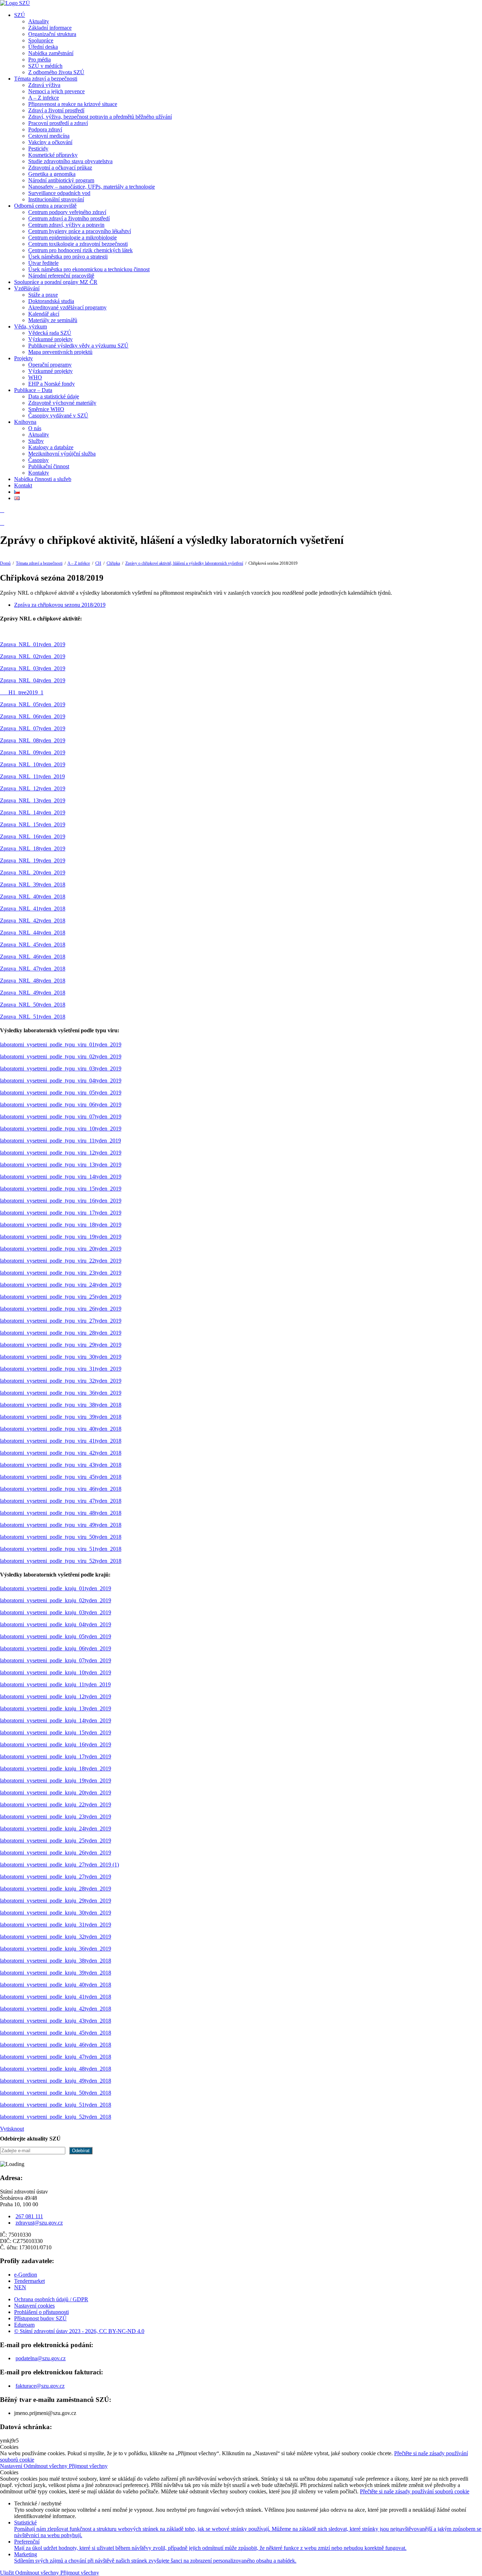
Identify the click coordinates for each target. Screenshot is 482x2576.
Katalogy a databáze (51, 447)
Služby (36, 441)
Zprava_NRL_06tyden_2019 (33, 716)
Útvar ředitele (43, 263)
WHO (35, 377)
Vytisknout (12, 2129)
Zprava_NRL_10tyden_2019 (33, 764)
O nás (35, 428)
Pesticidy (38, 149)
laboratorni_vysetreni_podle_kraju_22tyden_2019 (56, 1805)
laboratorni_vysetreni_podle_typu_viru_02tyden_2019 (61, 1056)
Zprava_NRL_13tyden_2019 (33, 800)
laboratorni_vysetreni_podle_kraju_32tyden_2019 (56, 1937)
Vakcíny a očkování (50, 142)
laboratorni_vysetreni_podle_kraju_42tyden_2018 (56, 2009)
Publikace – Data (33, 390)
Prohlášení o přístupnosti (41, 2312)
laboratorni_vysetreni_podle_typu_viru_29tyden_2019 (61, 1345)
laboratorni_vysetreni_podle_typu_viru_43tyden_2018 (61, 1465)
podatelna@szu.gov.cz (41, 2358)
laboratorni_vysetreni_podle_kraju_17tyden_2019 (56, 1756)
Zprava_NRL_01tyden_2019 (33, 644)
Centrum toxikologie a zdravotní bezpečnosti (78, 244)
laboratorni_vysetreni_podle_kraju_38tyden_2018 (56, 1961)
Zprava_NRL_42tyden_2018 (33, 921)
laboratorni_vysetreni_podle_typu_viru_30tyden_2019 (61, 1357)
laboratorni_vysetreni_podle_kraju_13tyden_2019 (56, 1708)
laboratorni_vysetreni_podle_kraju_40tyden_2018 (56, 1985)
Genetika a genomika (52, 174)
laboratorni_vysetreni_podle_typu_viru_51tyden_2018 (61, 1549)
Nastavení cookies (34, 2306)
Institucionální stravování (56, 199)
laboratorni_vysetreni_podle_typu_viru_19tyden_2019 (61, 1237)
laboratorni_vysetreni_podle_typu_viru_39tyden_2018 (61, 1417)
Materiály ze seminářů (53, 320)
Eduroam (24, 2325)
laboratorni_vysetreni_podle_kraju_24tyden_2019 (56, 1829)
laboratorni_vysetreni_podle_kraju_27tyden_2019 (56, 1877)
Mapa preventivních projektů (60, 352)
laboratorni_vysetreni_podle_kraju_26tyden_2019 (56, 1853)
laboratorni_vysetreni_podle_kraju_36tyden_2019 (56, 1949)
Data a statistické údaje (54, 396)
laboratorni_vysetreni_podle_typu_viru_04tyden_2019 (61, 1081)
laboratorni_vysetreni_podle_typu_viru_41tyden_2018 (61, 1441)
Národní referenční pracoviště (61, 276)
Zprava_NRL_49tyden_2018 (33, 993)
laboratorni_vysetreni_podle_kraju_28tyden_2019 (56, 1889)
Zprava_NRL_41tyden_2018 (33, 909)
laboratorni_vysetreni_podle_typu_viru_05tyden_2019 (61, 1093)
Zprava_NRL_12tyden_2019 (33, 788)
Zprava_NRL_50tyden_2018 (33, 1005)
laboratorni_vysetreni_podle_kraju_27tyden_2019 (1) (59, 1865)
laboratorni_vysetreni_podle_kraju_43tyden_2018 (56, 2021)
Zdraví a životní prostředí (56, 110)
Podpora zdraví (45, 129)
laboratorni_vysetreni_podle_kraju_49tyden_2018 (56, 2081)
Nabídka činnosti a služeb (43, 479)
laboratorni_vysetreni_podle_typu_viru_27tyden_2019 (61, 1321)
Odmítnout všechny (46, 2466)
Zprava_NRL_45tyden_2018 (33, 945)
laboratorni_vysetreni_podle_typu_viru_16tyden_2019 (61, 1201)
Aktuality (39, 21)
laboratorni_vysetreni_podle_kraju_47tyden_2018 (56, 2057)
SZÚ (20, 15)
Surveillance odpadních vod (59, 193)
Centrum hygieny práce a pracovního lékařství (80, 231)
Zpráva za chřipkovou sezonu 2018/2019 (60, 605)
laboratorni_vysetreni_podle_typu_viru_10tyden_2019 (61, 1129)
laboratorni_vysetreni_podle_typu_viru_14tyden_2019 (61, 1177)
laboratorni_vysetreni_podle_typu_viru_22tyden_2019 (61, 1261)
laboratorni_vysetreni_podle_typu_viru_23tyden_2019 (61, 1273)
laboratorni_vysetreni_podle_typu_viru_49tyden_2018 (61, 1525)
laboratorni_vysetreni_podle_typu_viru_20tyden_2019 (61, 1249)
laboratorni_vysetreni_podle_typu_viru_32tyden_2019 (61, 1381)
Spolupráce (41, 40)
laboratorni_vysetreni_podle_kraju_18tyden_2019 (56, 1768)
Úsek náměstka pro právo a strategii (68, 257)
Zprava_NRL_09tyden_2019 (33, 752)
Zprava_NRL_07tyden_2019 (33, 728)
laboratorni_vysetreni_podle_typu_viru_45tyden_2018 (61, 1477)
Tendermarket (29, 2281)
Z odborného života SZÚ (56, 72)
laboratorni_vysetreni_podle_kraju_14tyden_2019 (56, 1720)
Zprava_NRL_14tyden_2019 (33, 812)
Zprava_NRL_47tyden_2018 (33, 969)
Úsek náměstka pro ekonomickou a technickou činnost (89, 269)
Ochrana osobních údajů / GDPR (51, 2299)
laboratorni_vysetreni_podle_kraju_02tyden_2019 (56, 1600)
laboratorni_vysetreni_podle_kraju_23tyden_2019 (56, 1817)
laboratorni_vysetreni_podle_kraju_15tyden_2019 (56, 1732)
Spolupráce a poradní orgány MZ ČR (56, 282)
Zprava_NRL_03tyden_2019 (33, 668)
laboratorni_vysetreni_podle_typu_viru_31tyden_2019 (61, 1369)
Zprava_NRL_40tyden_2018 (33, 897)
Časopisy (38, 460)
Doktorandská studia (51, 301)
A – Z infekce (44, 98)
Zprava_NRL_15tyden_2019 (33, 824)
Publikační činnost (49, 466)
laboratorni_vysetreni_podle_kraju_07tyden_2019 (56, 1660)
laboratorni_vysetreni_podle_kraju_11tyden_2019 (55, 1684)
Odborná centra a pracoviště (45, 206)
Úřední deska (43, 47)
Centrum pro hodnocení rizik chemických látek (80, 250)
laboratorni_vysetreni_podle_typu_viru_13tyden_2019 (61, 1165)
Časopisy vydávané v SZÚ (58, 416)
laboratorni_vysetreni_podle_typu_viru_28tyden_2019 (61, 1333)
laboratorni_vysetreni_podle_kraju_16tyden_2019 (56, 1744)
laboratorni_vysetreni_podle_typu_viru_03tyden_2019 (61, 1069)
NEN (20, 2287)
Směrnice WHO (46, 409)
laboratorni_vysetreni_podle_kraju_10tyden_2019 (56, 1672)
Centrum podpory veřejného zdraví (67, 212)
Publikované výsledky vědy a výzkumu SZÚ (78, 346)
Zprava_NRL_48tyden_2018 (33, 981)
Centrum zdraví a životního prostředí (69, 218)
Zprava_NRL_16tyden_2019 (33, 836)
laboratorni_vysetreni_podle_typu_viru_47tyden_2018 (61, 1501)
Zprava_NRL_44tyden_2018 (33, 933)
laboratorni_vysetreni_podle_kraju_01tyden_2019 (56, 1588)
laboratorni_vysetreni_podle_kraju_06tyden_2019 (56, 1648)
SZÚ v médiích (45, 66)
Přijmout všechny (88, 2466)
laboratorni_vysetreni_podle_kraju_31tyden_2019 (56, 1925)
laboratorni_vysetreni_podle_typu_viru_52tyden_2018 (61, 1561)
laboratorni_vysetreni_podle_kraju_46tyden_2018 (56, 2045)
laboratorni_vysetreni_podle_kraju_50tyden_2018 (56, 2093)
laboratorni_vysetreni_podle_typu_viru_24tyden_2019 (61, 1285)
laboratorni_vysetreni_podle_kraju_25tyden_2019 (56, 1841)
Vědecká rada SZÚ (50, 333)
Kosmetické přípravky (53, 155)
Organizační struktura (52, 34)
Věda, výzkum (31, 327)
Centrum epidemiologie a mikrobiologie (73, 238)
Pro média (40, 60)
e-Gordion (26, 2275)
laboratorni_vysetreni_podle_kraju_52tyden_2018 (56, 2117)
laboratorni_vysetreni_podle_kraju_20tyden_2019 (56, 1792)
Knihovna (25, 422)
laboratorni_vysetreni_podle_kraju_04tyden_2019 (56, 1624)
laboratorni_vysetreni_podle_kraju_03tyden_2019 (56, 1612)
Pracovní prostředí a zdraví (58, 123)
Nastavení (12, 2466)
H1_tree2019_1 (22, 692)
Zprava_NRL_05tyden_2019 (33, 704)
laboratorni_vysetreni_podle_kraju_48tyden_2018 (56, 2069)
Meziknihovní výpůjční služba (62, 454)
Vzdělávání (27, 288)
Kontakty (39, 473)
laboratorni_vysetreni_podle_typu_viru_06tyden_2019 (61, 1105)
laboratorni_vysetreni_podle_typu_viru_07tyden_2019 (61, 1117)
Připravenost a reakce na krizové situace (73, 104)
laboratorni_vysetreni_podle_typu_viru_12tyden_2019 (61, 1153)
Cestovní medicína (49, 136)
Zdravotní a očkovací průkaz (60, 168)
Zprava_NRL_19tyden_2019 (33, 860)
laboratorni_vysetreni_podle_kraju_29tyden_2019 (56, 1901)
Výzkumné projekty (50, 339)
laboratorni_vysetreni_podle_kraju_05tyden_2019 (56, 1636)
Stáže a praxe (43, 295)
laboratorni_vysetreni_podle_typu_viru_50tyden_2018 (61, 1537)
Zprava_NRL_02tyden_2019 (33, 656)
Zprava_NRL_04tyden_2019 (33, 680)
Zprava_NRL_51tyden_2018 (33, 1017)
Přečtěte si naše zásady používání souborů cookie (415, 2491)
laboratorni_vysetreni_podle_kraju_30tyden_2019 (56, 1913)
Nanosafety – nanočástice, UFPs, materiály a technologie (92, 187)
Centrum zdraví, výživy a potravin (66, 225)
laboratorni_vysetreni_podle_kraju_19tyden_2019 (56, 1780)
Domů (5, 563)
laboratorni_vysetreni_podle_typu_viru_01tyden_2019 (61, 1044)
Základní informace (50, 28)
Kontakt (23, 485)
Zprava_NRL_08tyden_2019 (33, 740)
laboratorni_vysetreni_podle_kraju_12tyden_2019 (56, 1696)
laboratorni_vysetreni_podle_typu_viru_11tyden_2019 (61, 1141)
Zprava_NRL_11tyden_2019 (32, 776)
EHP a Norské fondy (52, 384)
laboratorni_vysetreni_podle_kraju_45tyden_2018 (56, 2033)
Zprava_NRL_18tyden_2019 (33, 848)
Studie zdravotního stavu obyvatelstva (70, 161)
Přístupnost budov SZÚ (40, 2318)
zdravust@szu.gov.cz (39, 2223)
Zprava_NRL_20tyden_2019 (33, 872)
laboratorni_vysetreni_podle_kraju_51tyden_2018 (56, 2105)
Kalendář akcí (44, 314)
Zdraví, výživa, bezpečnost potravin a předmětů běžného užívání (100, 117)
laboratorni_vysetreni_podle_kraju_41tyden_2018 (56, 1997)
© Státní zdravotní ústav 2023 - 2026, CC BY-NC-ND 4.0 (79, 2331)
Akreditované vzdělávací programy (67, 307)
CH (98, 563)
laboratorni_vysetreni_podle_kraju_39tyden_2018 (56, 1973)
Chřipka (113, 563)
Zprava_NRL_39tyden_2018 (33, 885)
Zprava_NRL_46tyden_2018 (33, 957)
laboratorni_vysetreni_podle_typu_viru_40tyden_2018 (61, 1429)
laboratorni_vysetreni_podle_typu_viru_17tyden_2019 (61, 1213)
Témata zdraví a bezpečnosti (46, 79)
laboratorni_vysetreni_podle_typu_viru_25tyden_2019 (61, 1297)
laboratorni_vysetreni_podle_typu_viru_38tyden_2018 (61, 1405)
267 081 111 (29, 2216)
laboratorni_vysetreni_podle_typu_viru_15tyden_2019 (61, 1189)
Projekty (23, 358)
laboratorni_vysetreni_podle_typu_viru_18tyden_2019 (61, 1225)
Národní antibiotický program (61, 180)
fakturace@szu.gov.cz (40, 2386)
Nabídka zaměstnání (51, 53)
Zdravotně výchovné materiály (62, 403)
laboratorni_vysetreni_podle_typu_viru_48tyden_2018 (61, 1513)
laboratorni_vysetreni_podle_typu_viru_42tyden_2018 (61, 1453)
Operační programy (50, 365)
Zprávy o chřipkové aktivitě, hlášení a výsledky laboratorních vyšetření (184, 563)
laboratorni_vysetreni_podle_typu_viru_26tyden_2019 (61, 1309)
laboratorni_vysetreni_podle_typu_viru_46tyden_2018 (61, 1489)
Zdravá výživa (44, 85)
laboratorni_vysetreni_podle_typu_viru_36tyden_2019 (61, 1393)
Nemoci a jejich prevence (56, 91)
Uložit (8, 2573)
